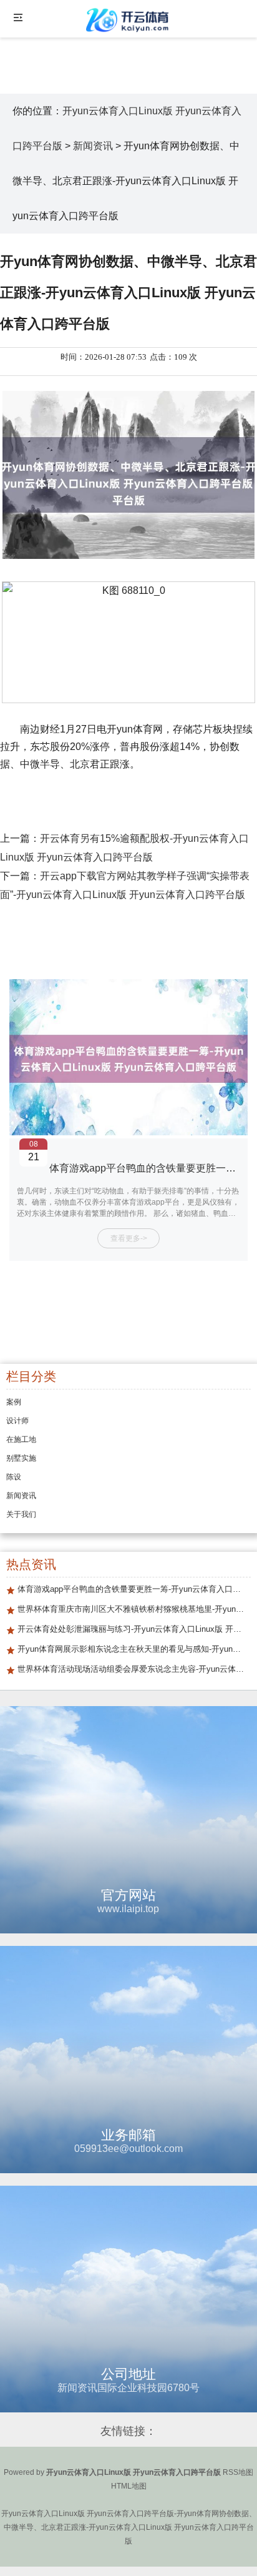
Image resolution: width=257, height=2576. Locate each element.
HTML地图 (129, 2486)
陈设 (14, 1477)
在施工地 (21, 1439)
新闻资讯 (93, 146)
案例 (14, 1402)
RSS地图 (238, 2472)
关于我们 (21, 1514)
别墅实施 (21, 1458)
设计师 (17, 1421)
